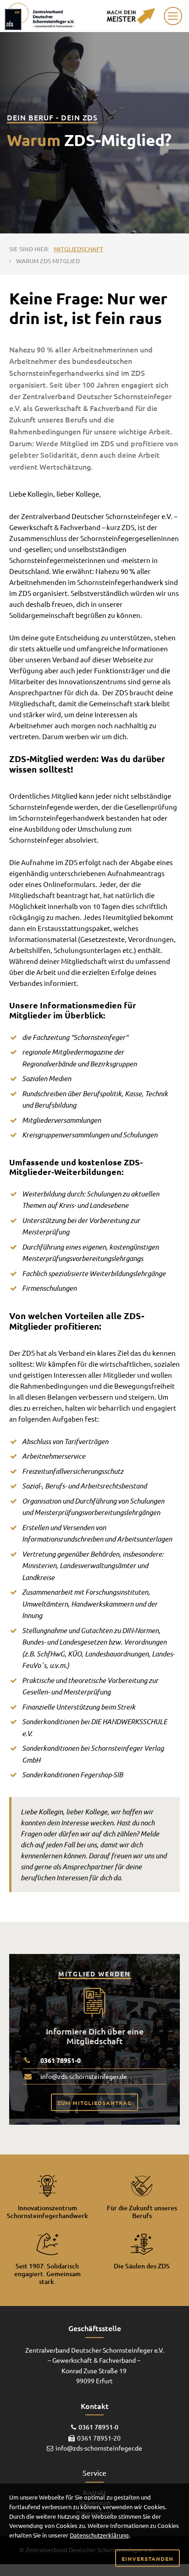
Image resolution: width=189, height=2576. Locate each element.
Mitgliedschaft (78, 249)
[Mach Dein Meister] (131, 15)
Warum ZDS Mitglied (48, 261)
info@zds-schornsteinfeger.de (84, 2076)
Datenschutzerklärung (99, 2535)
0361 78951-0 (61, 2060)
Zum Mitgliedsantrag (94, 2103)
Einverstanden (147, 2559)
